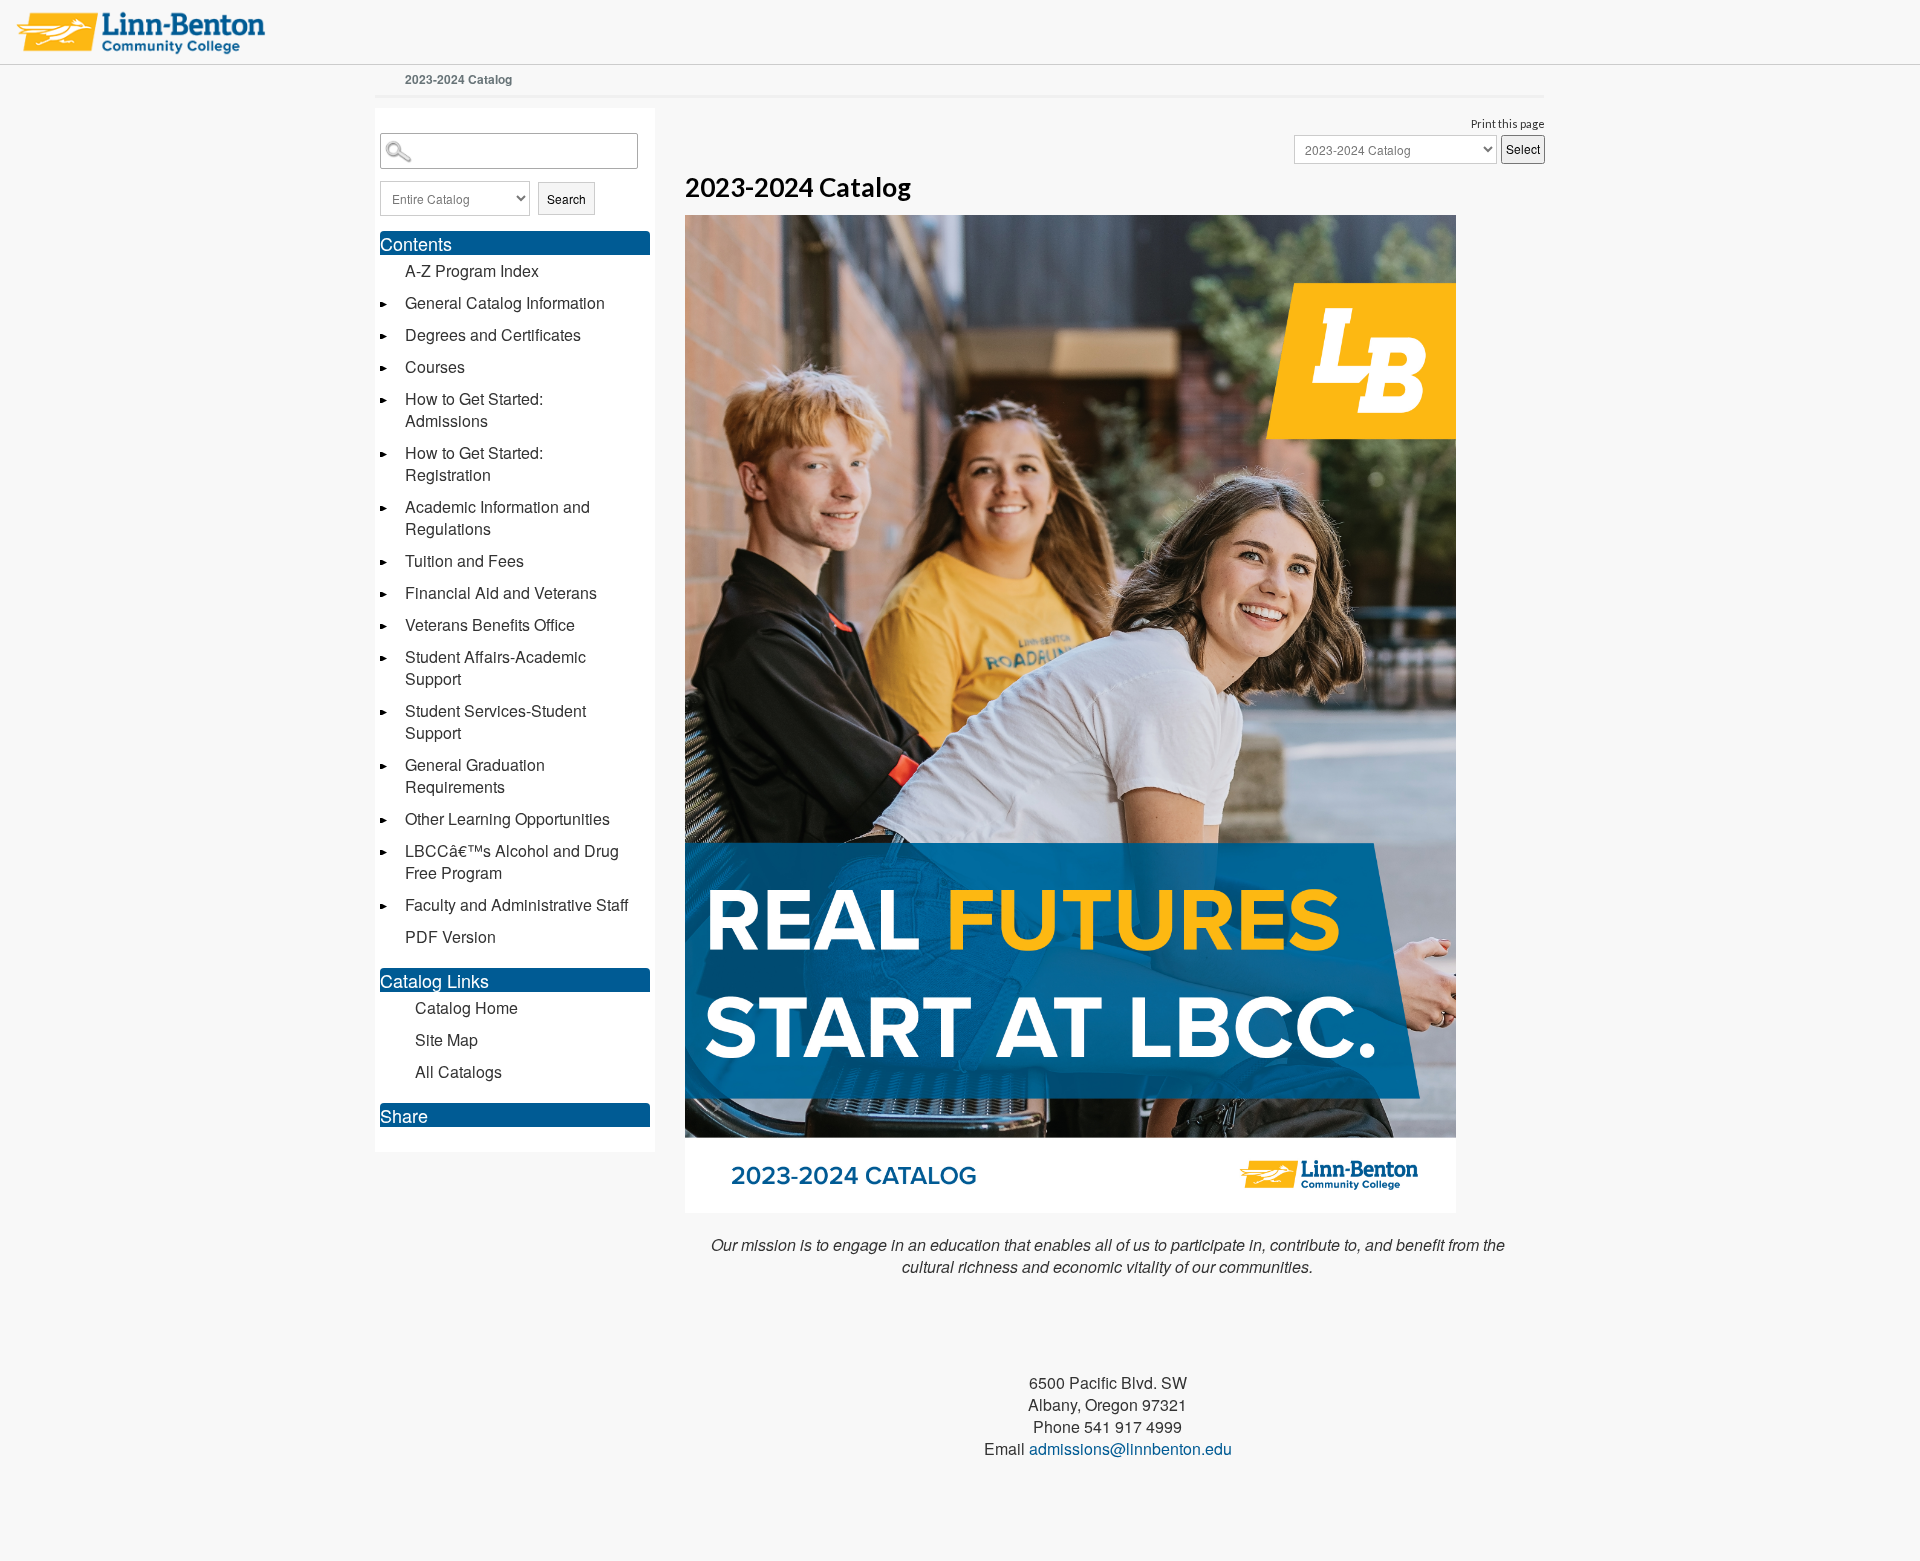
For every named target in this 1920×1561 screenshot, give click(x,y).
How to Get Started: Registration (474, 463)
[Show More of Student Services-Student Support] (385, 712)
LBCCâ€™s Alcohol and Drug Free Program (512, 861)
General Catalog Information (505, 302)
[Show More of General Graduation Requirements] (385, 766)
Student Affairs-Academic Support (495, 667)
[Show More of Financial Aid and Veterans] (385, 594)
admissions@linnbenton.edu (1130, 1448)
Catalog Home (466, 1007)
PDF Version (450, 936)
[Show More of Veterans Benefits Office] (385, 626)
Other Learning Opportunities (507, 818)
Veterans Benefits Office (490, 624)
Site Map (446, 1039)
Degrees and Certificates (493, 334)
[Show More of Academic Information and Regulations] (385, 508)
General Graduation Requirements (475, 775)
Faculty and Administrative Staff (517, 904)
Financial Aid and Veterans (501, 592)
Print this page (1508, 123)
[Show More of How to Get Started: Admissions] (385, 400)
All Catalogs (458, 1071)
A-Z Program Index (472, 270)
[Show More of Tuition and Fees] (385, 562)
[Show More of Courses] (385, 368)
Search (566, 198)
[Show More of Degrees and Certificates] (385, 336)
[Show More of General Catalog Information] (385, 304)
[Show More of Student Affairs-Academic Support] (385, 658)
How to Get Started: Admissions (474, 409)
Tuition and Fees (464, 560)
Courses (435, 366)
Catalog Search (383, 137)
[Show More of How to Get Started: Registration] (385, 454)
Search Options (515, 172)
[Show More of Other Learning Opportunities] (385, 820)
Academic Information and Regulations (497, 517)
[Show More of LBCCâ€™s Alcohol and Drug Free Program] (385, 852)
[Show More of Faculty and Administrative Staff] (385, 906)
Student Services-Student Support (495, 721)
